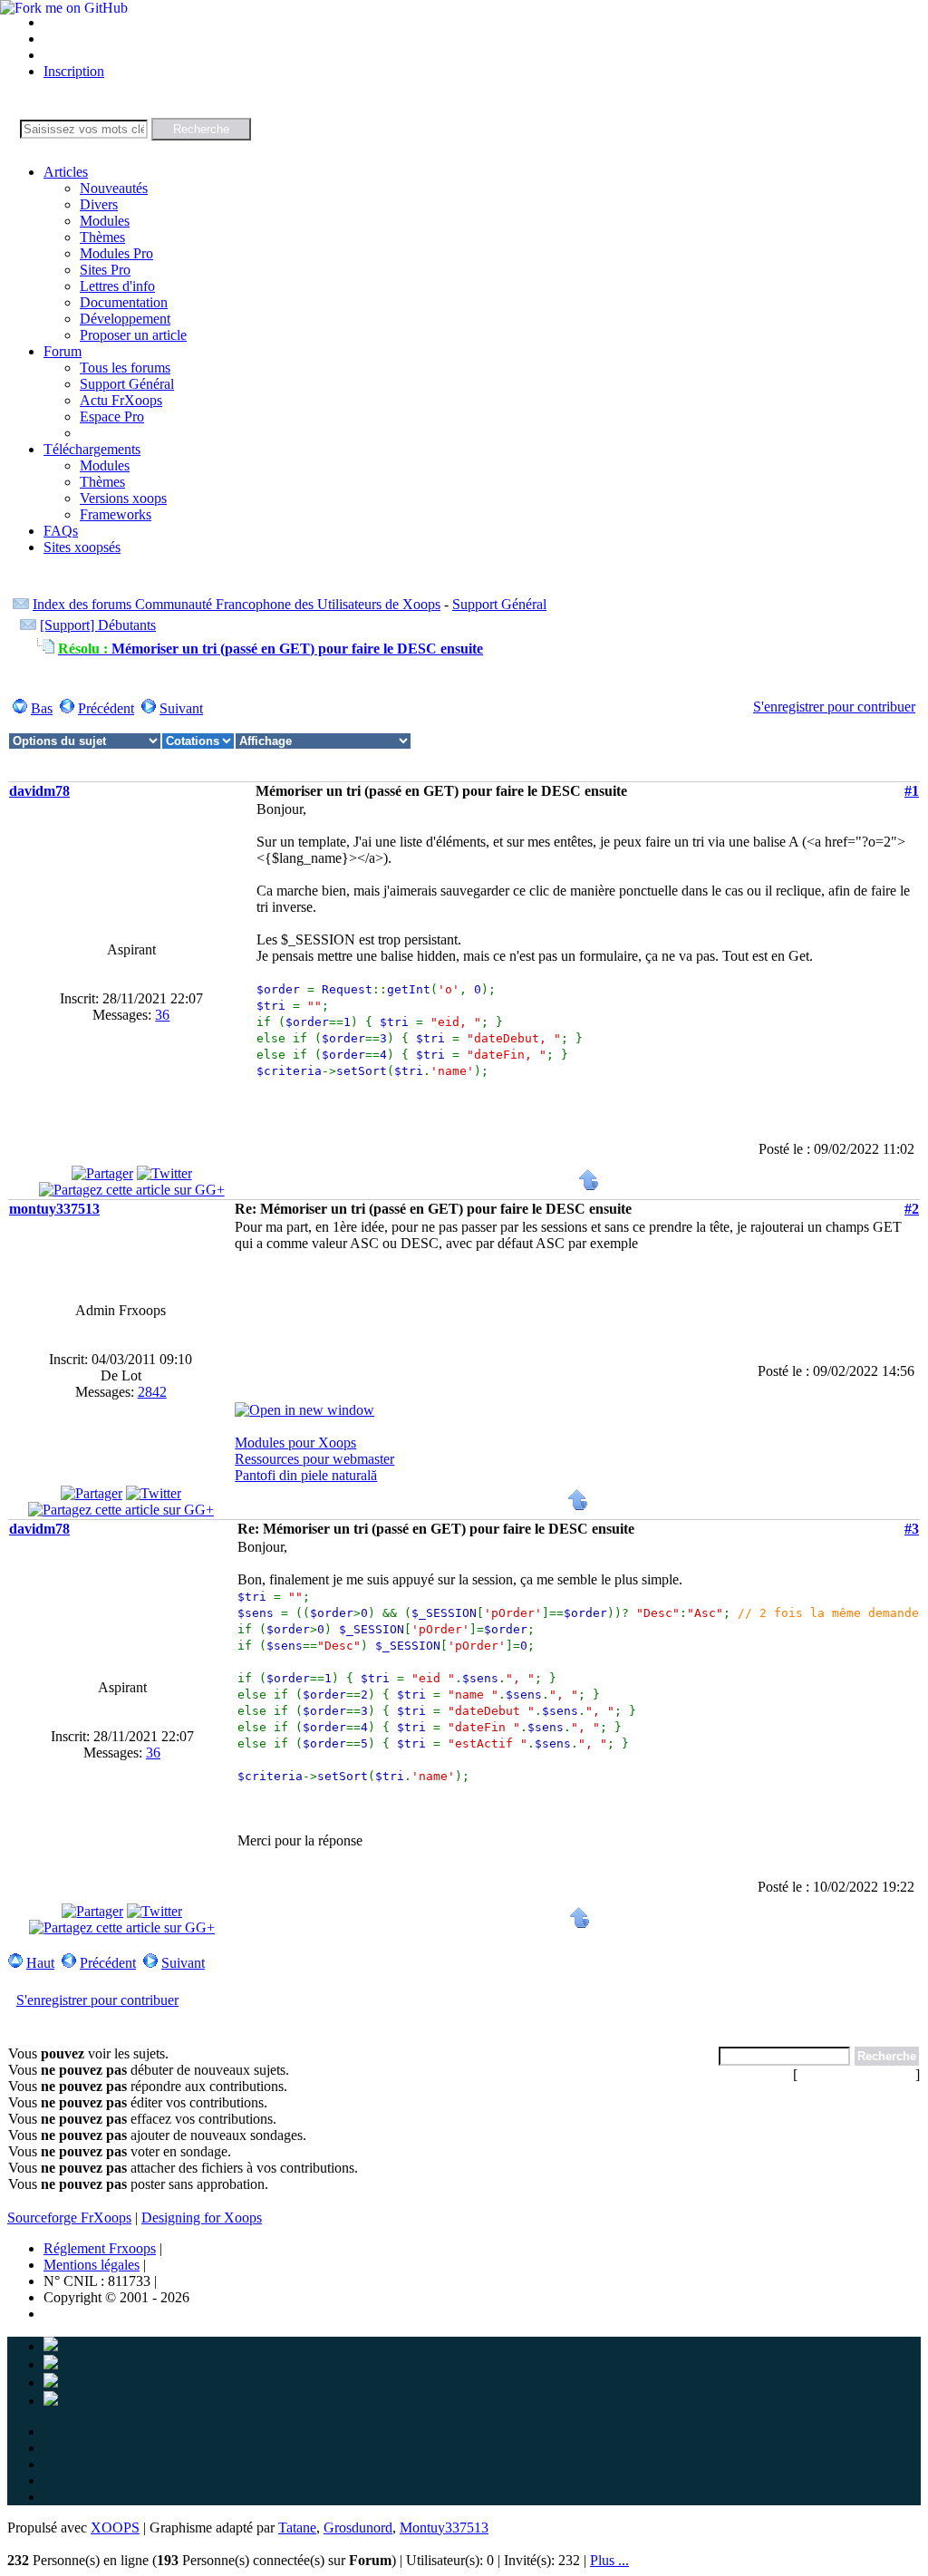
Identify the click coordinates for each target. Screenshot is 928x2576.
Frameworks (116, 514)
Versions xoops (123, 498)
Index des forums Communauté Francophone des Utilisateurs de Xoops (237, 604)
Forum (63, 351)
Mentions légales (92, 2265)
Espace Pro (112, 416)
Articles (66, 172)
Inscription (74, 71)
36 (162, 1015)
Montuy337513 (444, 2528)
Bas (42, 708)
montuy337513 (54, 1209)
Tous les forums (125, 368)
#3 (912, 1529)
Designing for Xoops (202, 2218)
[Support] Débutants (98, 625)
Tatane (297, 2528)
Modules (105, 221)
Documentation (124, 302)
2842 (152, 1392)
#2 (912, 1209)
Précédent (106, 708)
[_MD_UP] (589, 1186)
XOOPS (115, 2528)
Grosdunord (358, 2528)
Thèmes (102, 237)
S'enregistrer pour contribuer (834, 707)
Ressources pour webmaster (314, 1459)
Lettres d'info (117, 286)
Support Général (127, 384)
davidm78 (39, 791)
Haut (40, 1963)
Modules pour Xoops (295, 1443)
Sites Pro (105, 270)
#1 (912, 791)
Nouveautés (114, 188)
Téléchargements (92, 449)
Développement (125, 319)
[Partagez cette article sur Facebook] (102, 1173)
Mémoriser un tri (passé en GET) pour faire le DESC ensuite (271, 649)
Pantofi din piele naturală (306, 1475)
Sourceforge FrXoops (69, 2218)
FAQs (61, 531)
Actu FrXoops (121, 400)
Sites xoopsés (82, 547)
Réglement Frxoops (100, 2248)
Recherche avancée (856, 2074)
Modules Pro (116, 253)
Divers (99, 204)
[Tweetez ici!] (164, 1173)
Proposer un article (133, 335)
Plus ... (609, 2560)
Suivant (181, 708)
